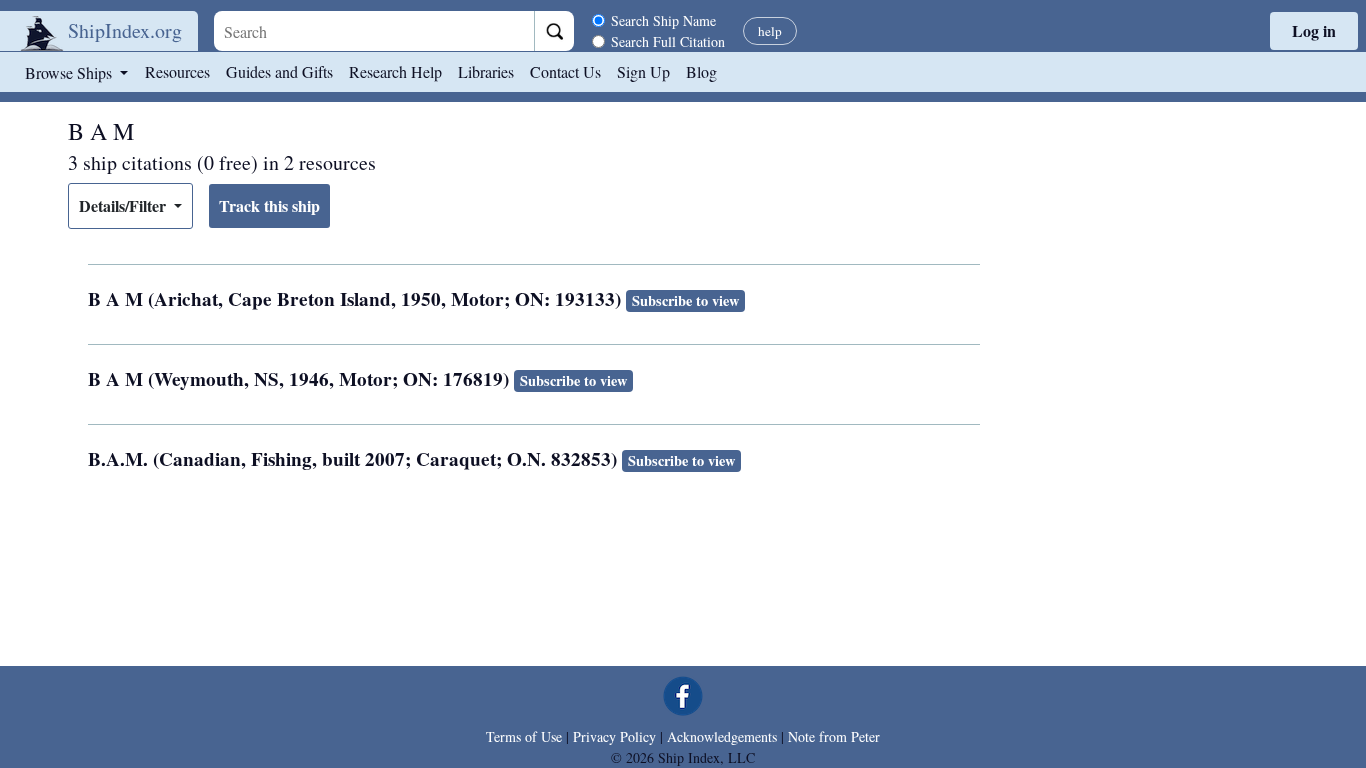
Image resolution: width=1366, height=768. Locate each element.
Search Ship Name (663, 20)
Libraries (486, 71)
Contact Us (565, 71)
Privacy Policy (614, 736)
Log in (1314, 30)
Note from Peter (834, 736)
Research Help (395, 71)
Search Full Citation (668, 41)
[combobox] (374, 31)
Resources (177, 71)
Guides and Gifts (279, 71)
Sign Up (643, 71)
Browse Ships (70, 72)
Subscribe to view (685, 300)
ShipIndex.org (125, 30)
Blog (701, 71)
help (770, 31)
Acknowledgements (722, 736)
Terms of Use (524, 736)
